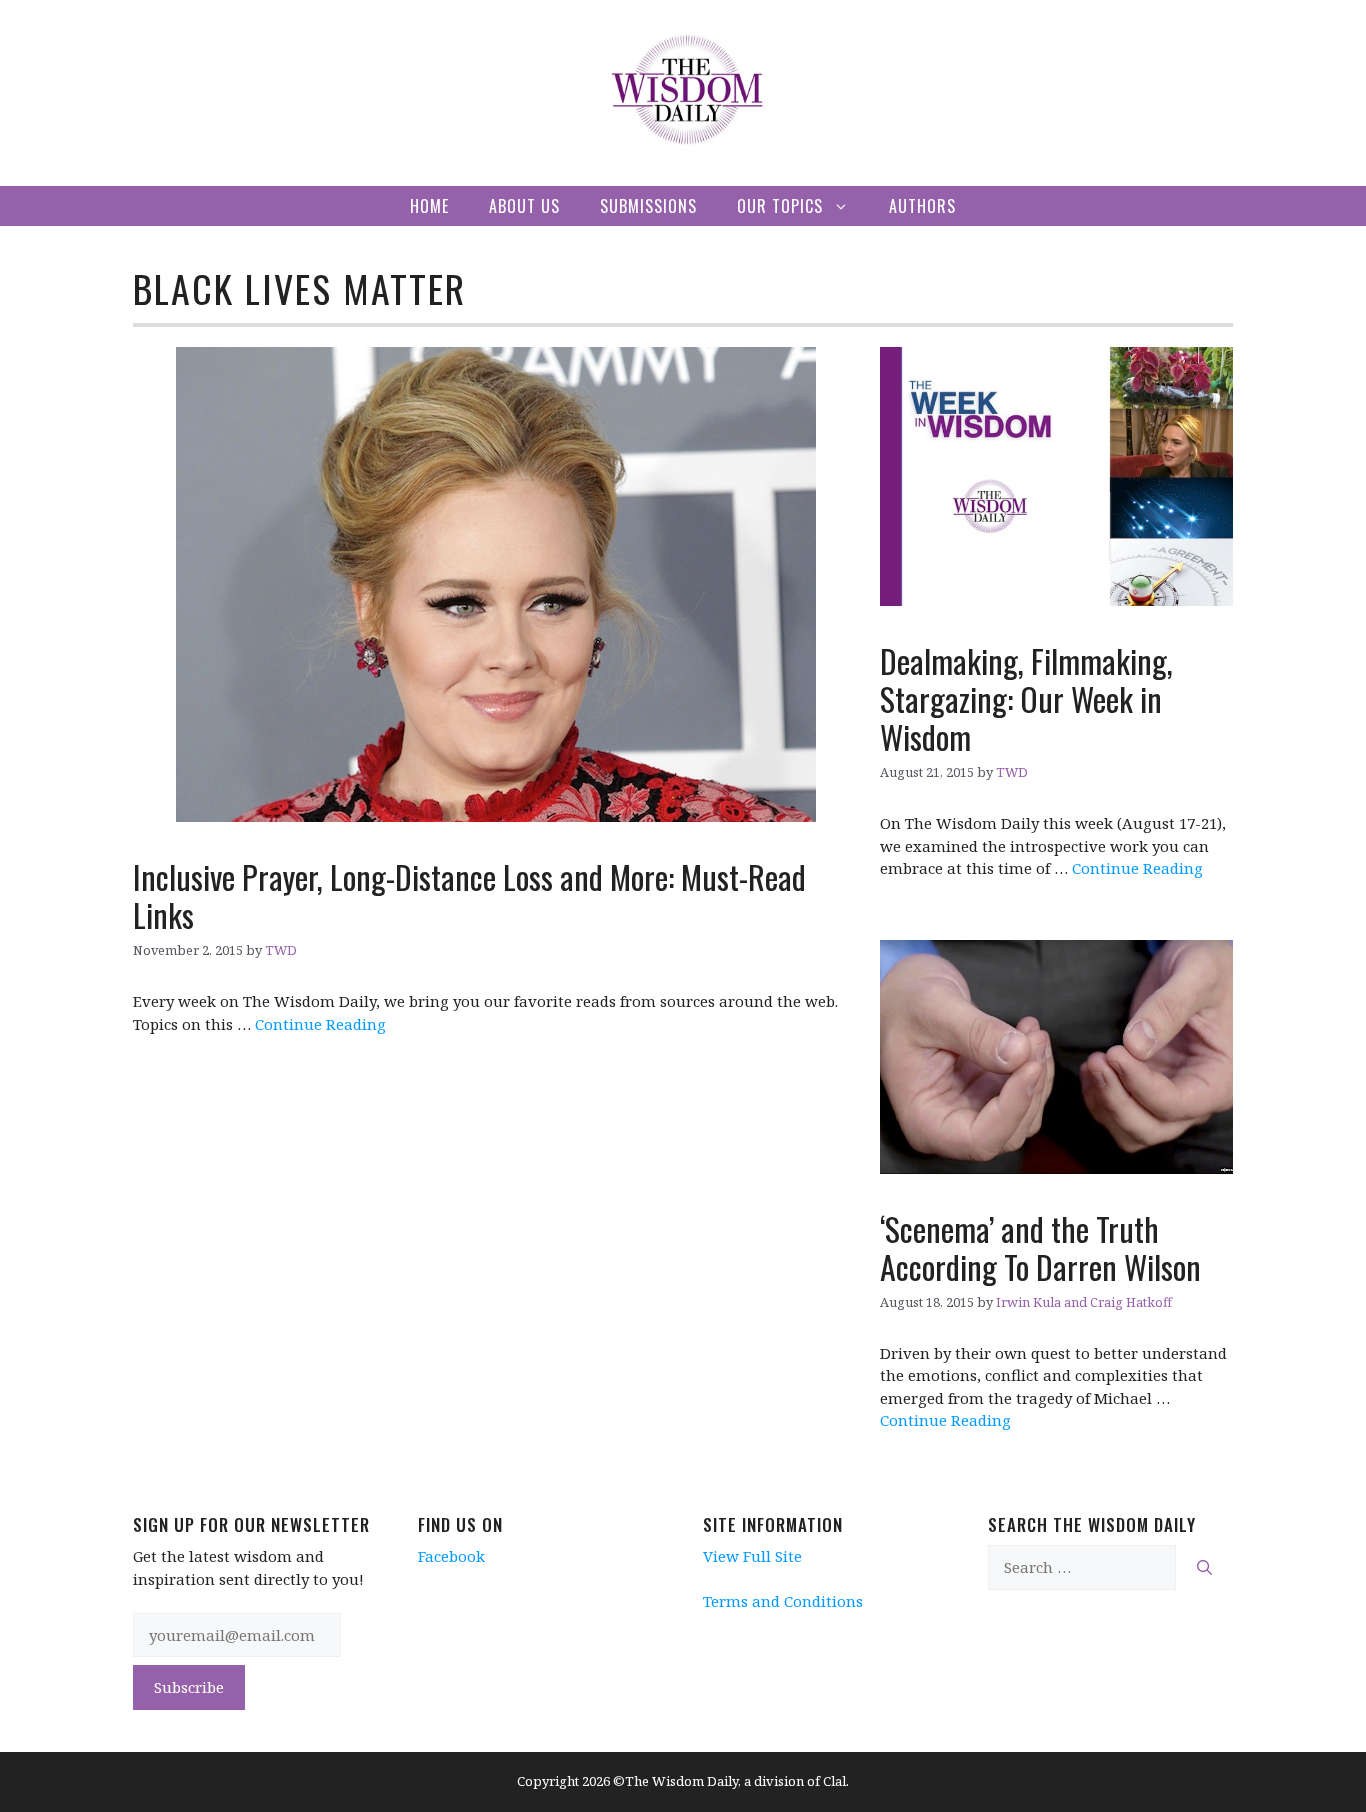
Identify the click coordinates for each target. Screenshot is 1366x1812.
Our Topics (780, 206)
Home (429, 206)
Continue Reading (320, 1024)
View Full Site (752, 1556)
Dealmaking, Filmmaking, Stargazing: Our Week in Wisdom (1026, 699)
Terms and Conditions (783, 1601)
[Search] (1204, 1567)
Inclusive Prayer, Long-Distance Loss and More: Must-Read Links (469, 895)
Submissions (648, 206)
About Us (524, 206)
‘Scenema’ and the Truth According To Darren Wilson (1040, 1247)
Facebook (451, 1556)
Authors (922, 206)
